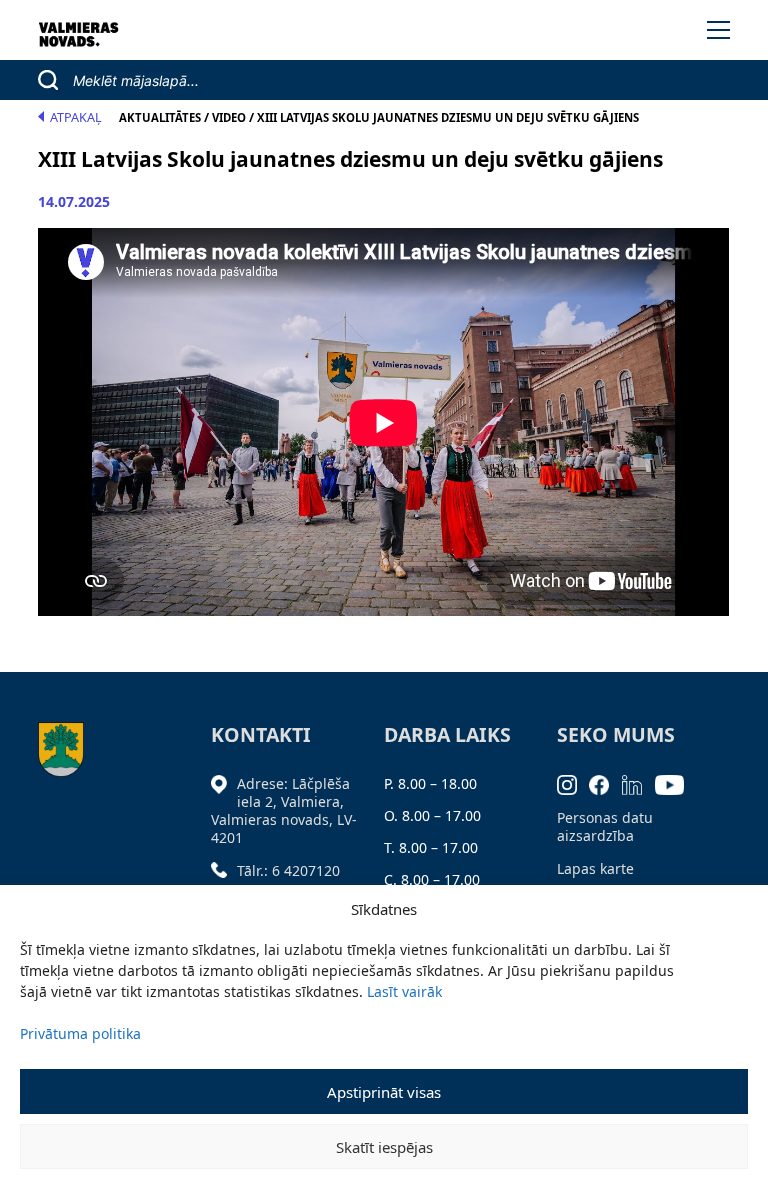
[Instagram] (573, 783)
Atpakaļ (76, 117)
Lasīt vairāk (404, 991)
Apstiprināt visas (384, 1092)
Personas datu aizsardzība (605, 826)
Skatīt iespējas (384, 1147)
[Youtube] (676, 783)
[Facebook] (605, 783)
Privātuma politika (80, 1033)
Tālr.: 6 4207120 (288, 870)
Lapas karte (595, 868)
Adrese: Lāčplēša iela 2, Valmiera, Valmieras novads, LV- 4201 (284, 811)
